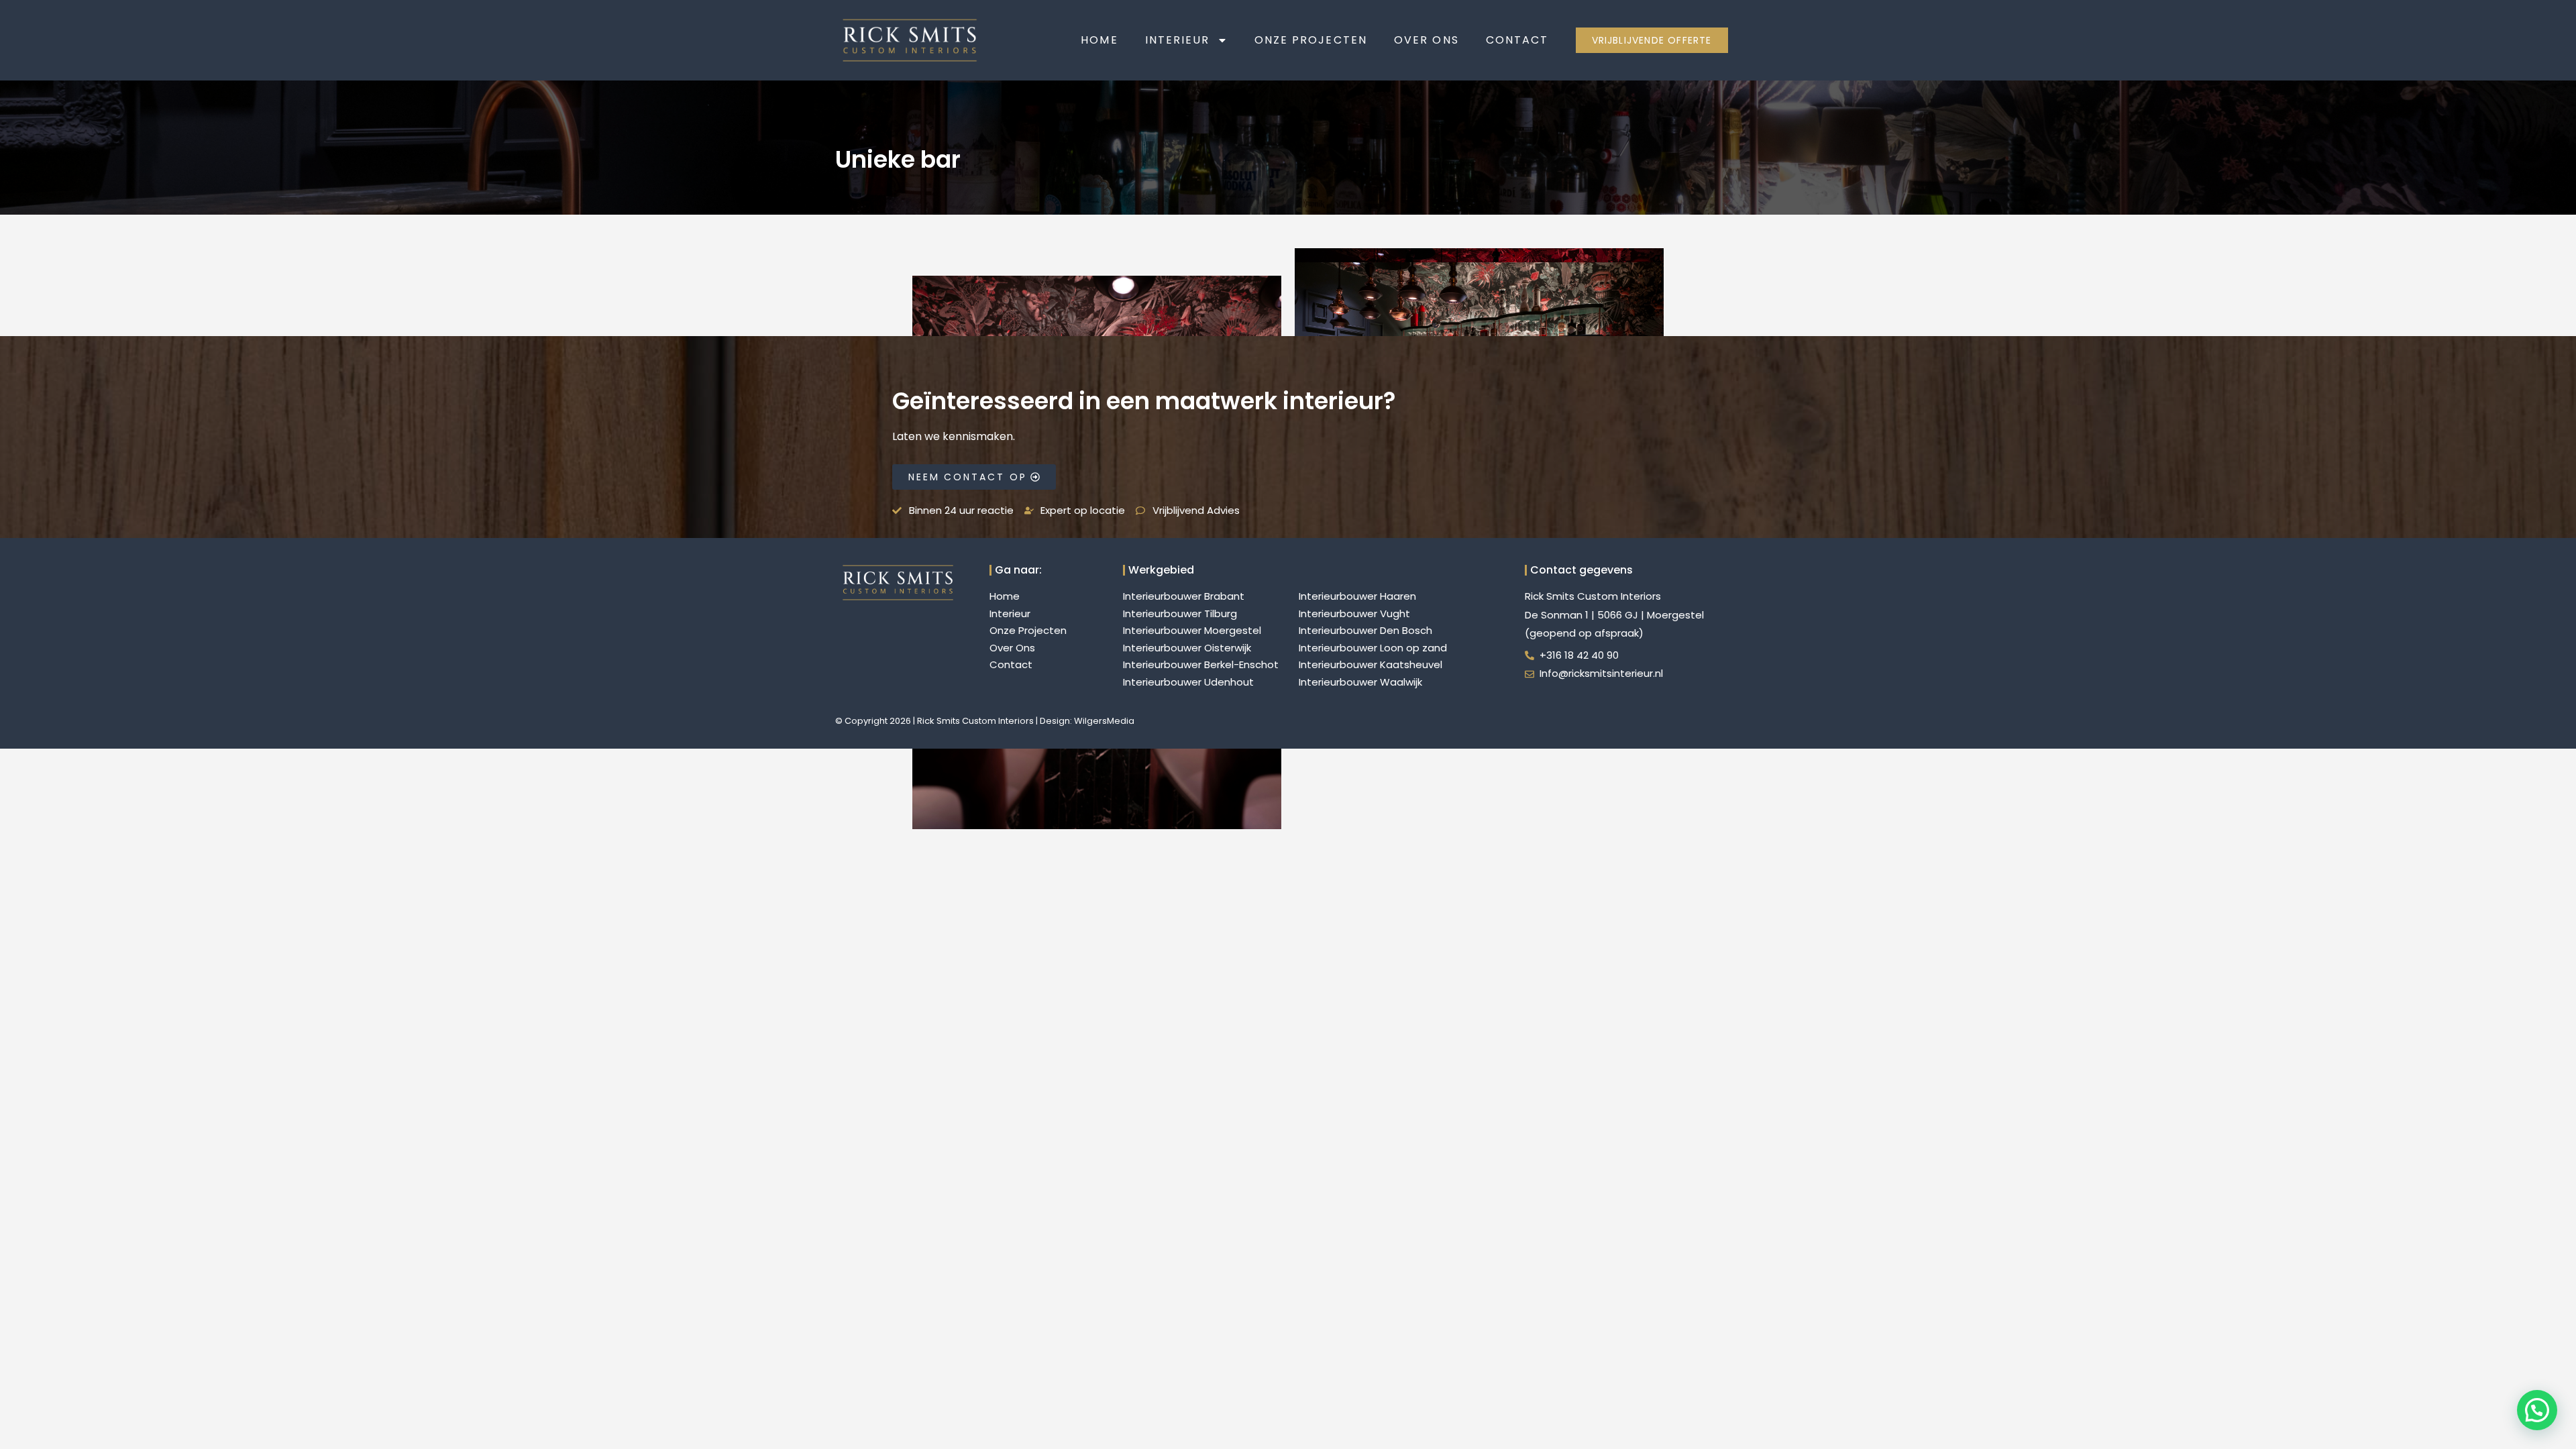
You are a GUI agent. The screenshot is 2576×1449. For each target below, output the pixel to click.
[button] (2537, 1410)
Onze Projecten (1311, 40)
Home (1099, 40)
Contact (1517, 40)
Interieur (1178, 40)
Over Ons (1427, 40)
